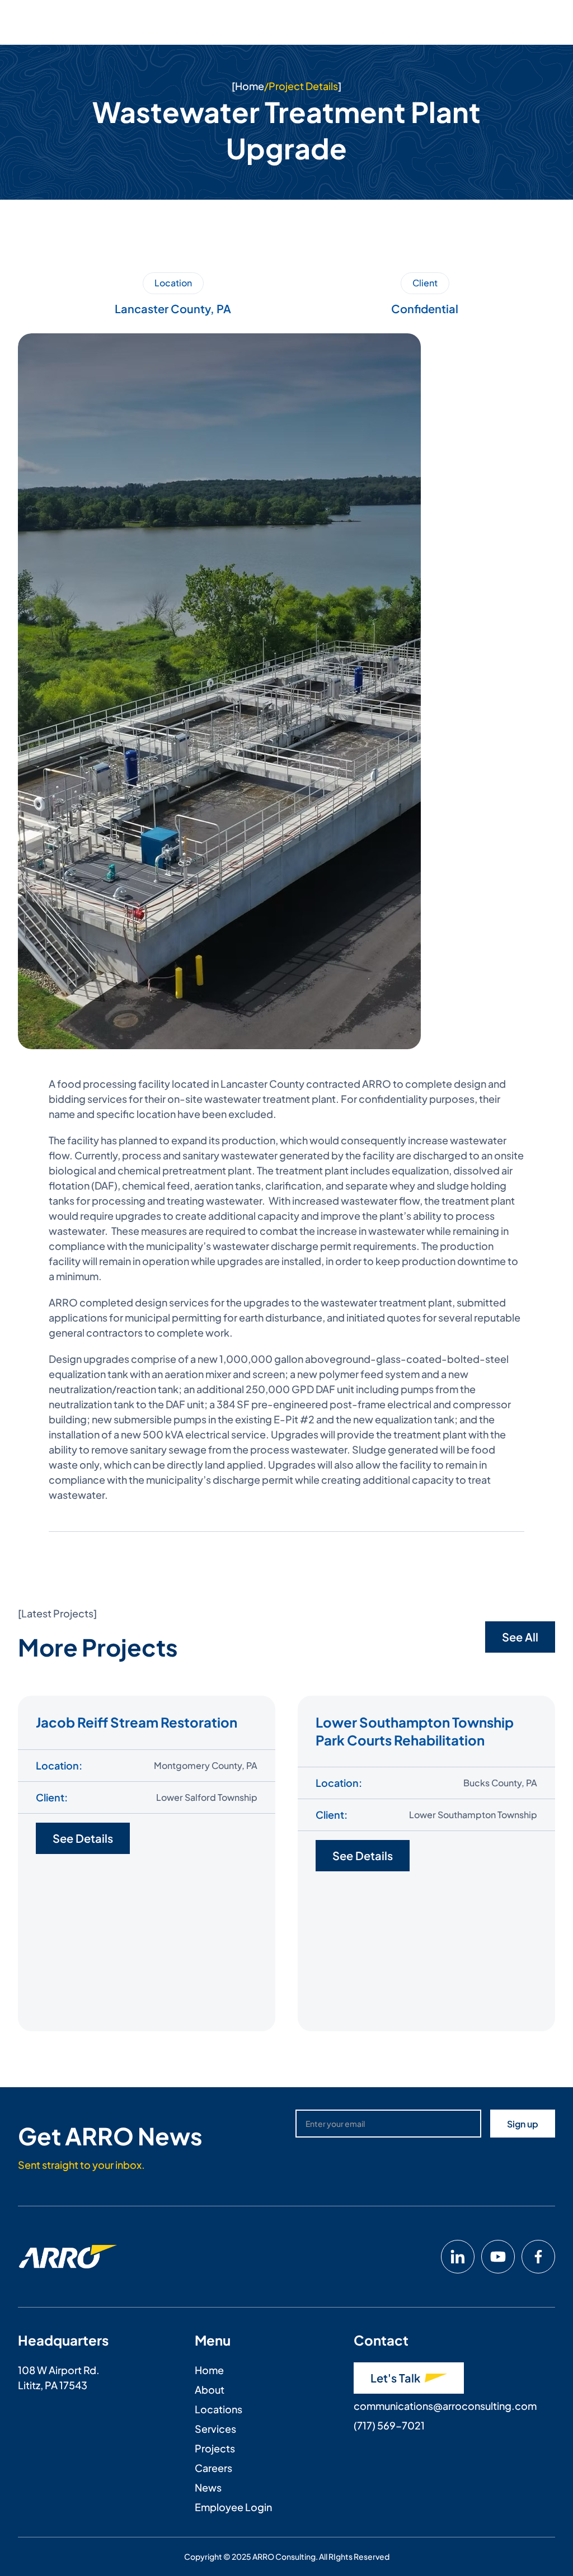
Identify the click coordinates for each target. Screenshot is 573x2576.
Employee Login (233, 2507)
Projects (215, 2448)
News (208, 2487)
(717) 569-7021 (389, 2425)
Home (250, 86)
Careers (213, 2468)
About (210, 2389)
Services (215, 2429)
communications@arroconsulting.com (445, 2406)
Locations (219, 2409)
